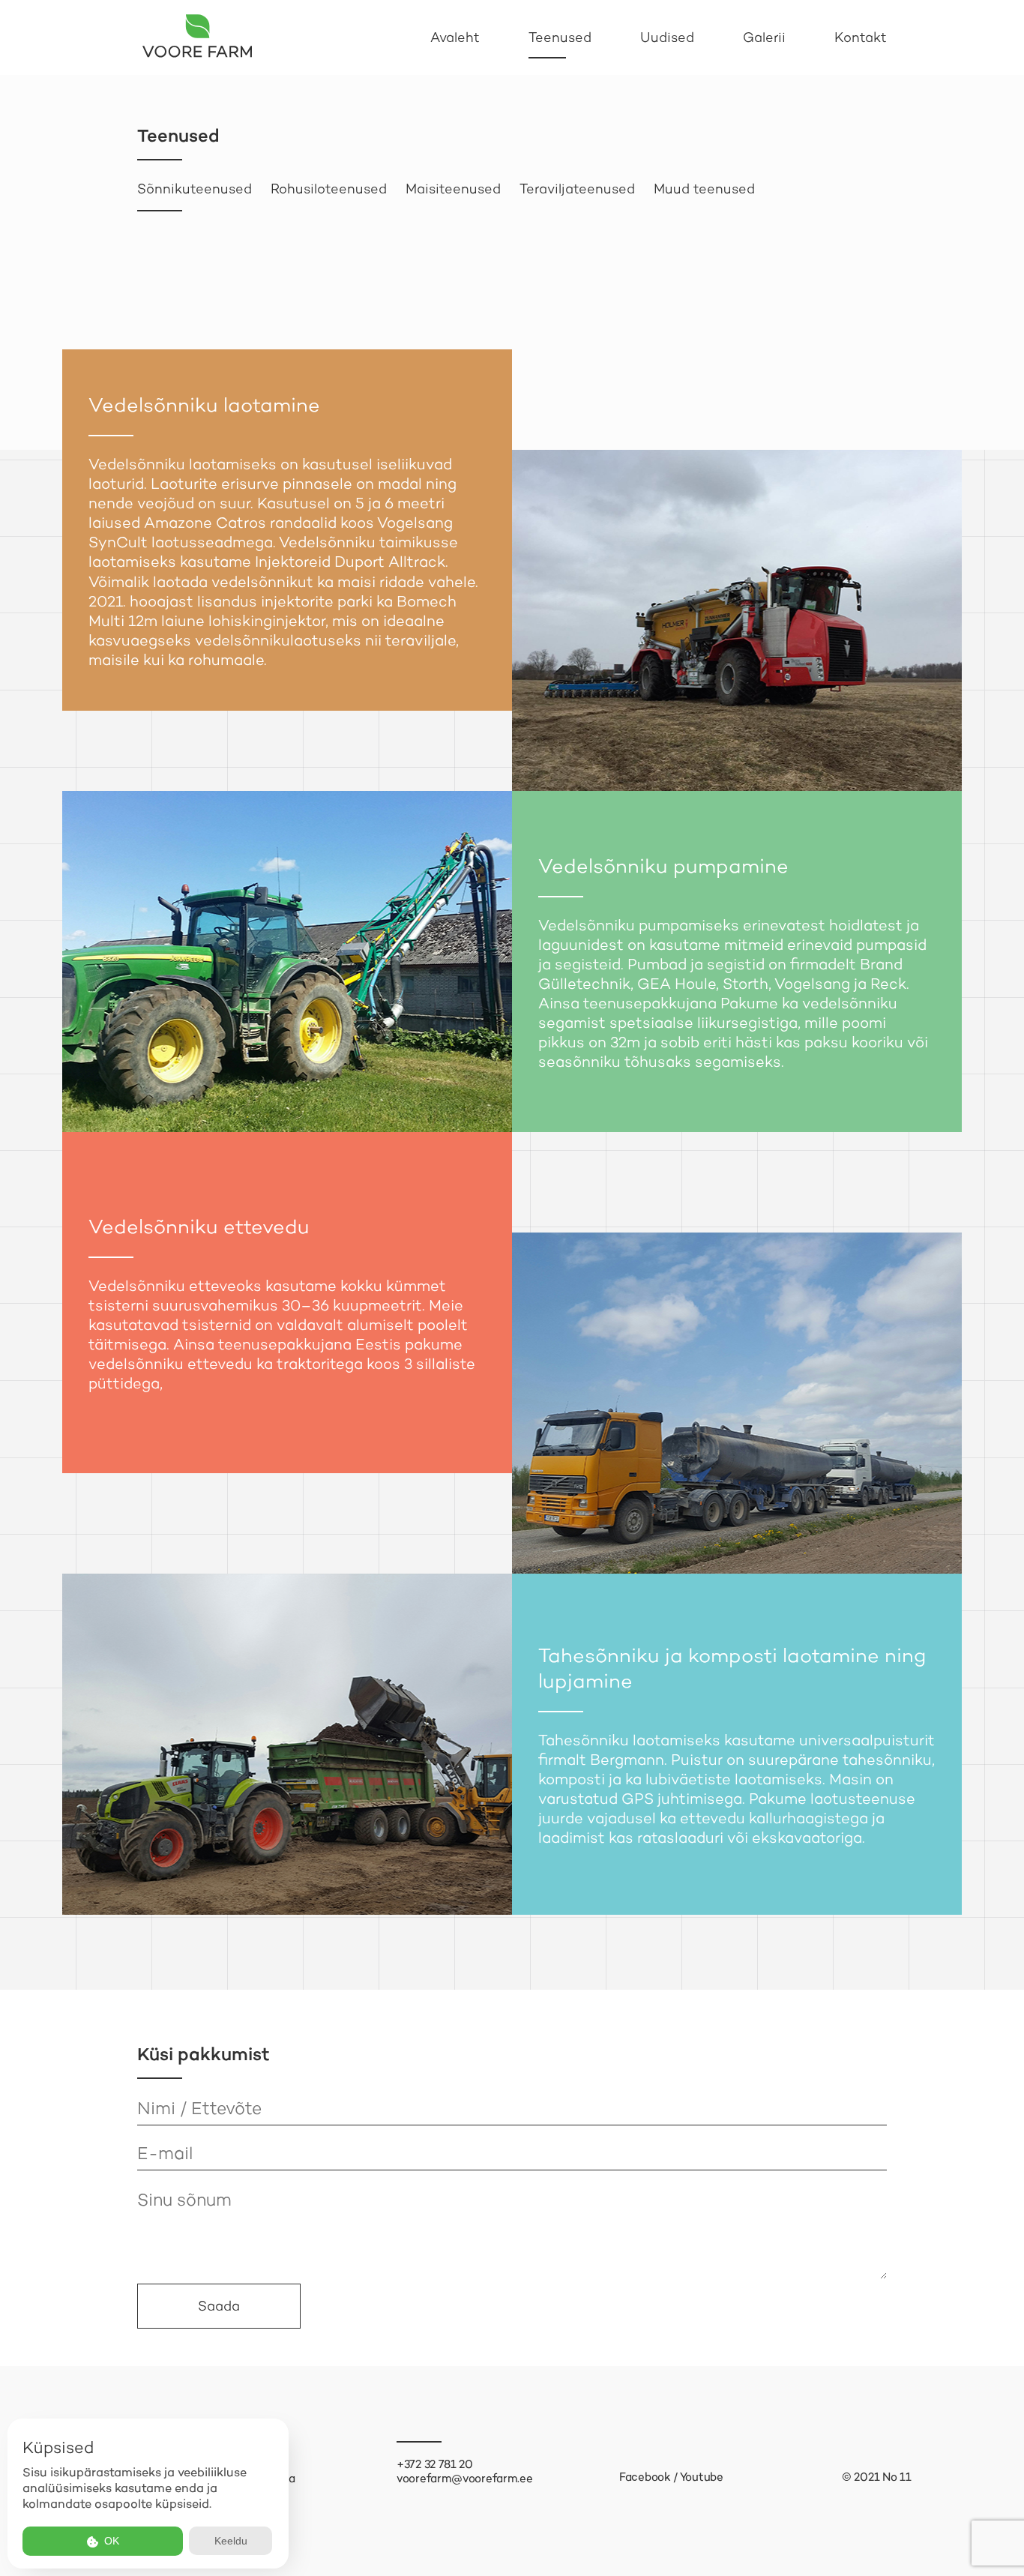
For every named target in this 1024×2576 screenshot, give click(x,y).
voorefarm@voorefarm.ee (464, 2479)
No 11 (897, 2477)
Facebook (645, 2477)
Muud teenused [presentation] (704, 189)
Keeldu (231, 2541)
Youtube (702, 2477)
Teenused (560, 37)
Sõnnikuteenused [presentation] (195, 189)
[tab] (195, 189)
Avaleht (455, 37)
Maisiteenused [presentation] (453, 189)
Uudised (667, 37)
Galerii (764, 37)
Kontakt (861, 37)
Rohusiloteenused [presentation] (329, 189)
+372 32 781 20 (435, 2464)
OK (110, 2541)
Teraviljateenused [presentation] (577, 189)
